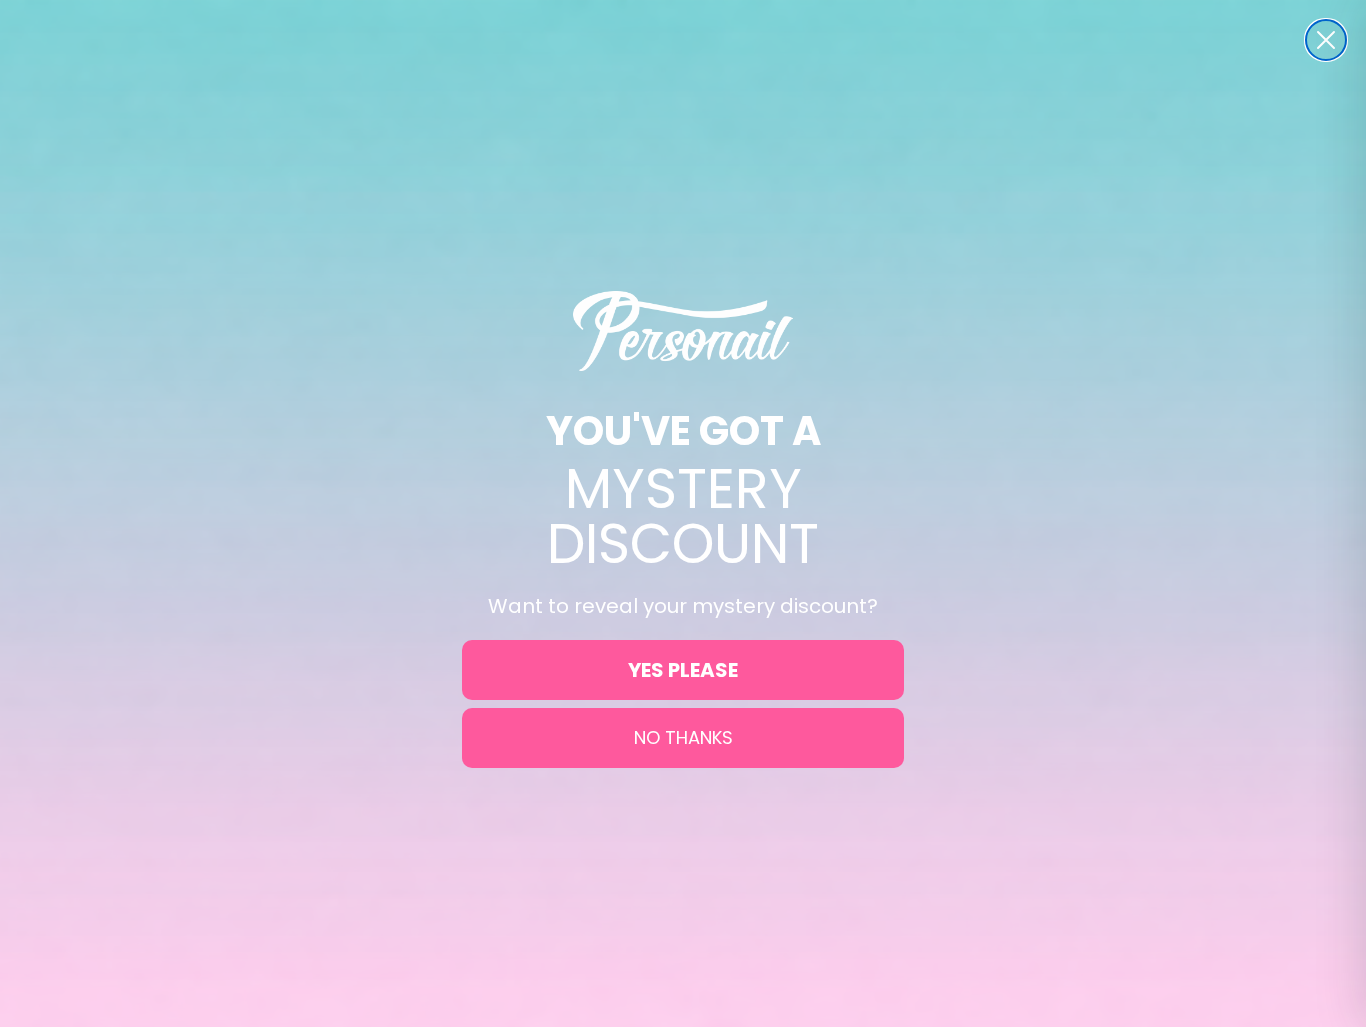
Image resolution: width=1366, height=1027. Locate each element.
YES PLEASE (683, 670)
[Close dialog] (1326, 40)
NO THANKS (683, 737)
